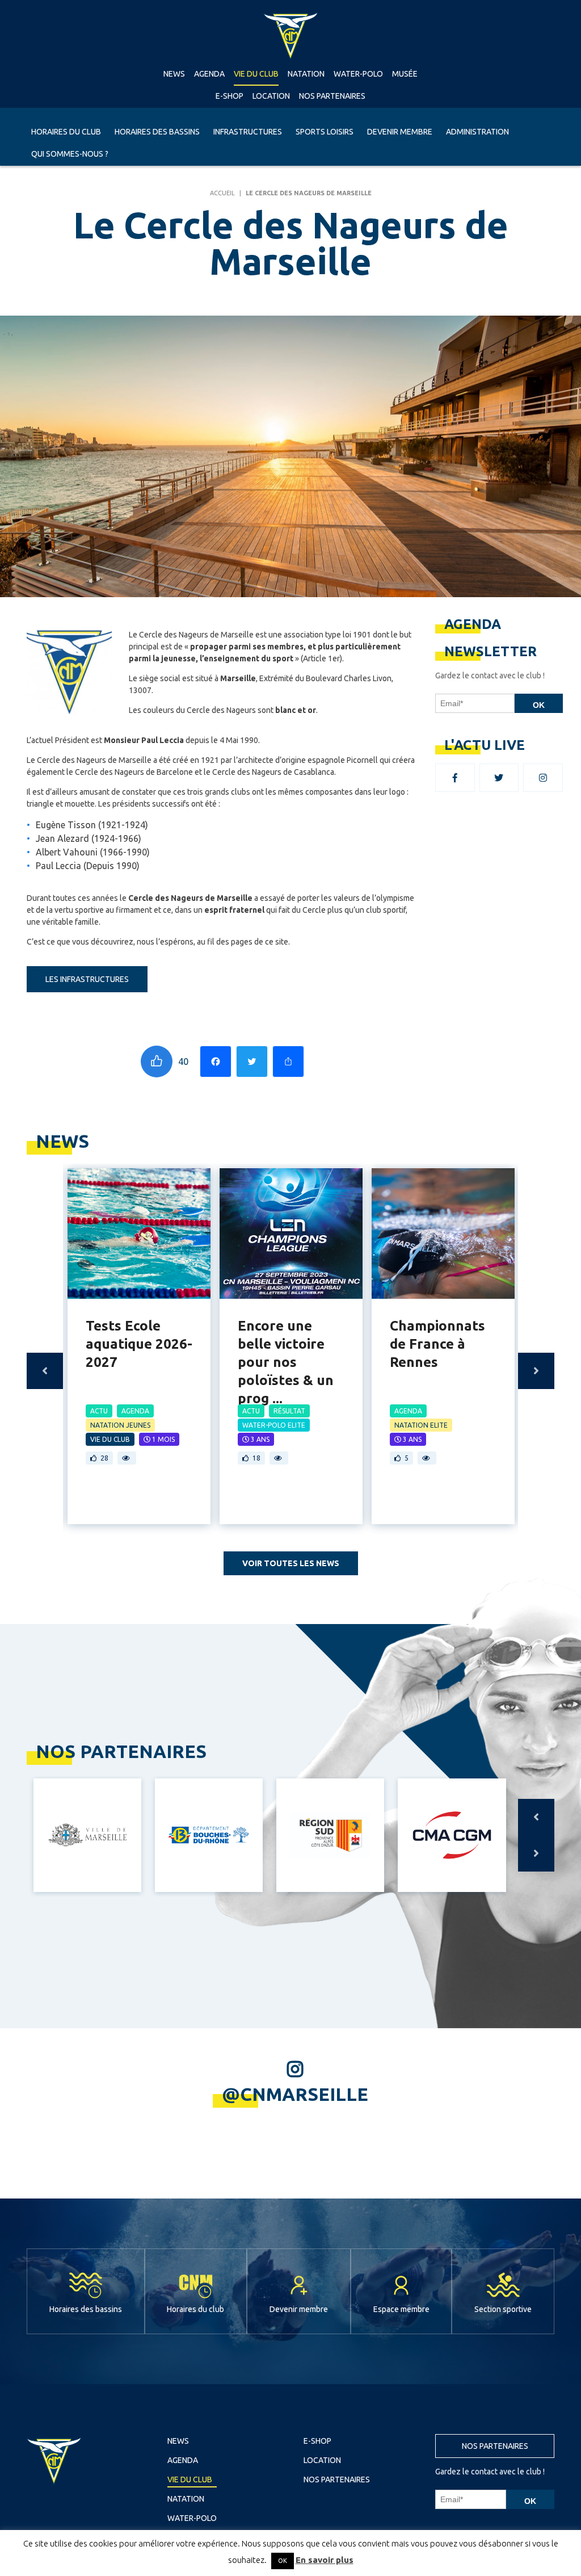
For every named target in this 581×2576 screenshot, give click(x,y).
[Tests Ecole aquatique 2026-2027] (139, 1234)
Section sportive (503, 2309)
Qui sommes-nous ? (70, 154)
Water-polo (358, 74)
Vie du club (256, 74)
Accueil (222, 193)
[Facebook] (216, 1062)
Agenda (209, 74)
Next (536, 1371)
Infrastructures (248, 132)
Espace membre (401, 2309)
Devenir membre (400, 132)
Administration (477, 132)
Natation (306, 74)
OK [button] (283, 2561)
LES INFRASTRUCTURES (87, 979)
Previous (45, 1371)
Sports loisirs (325, 132)
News (174, 74)
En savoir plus (325, 2560)
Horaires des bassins (157, 132)
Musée (405, 74)
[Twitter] (252, 1062)
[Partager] (288, 1062)
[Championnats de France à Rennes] (443, 1234)
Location (271, 96)
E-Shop (230, 96)
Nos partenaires (495, 2446)
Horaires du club (66, 132)
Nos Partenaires (332, 96)
